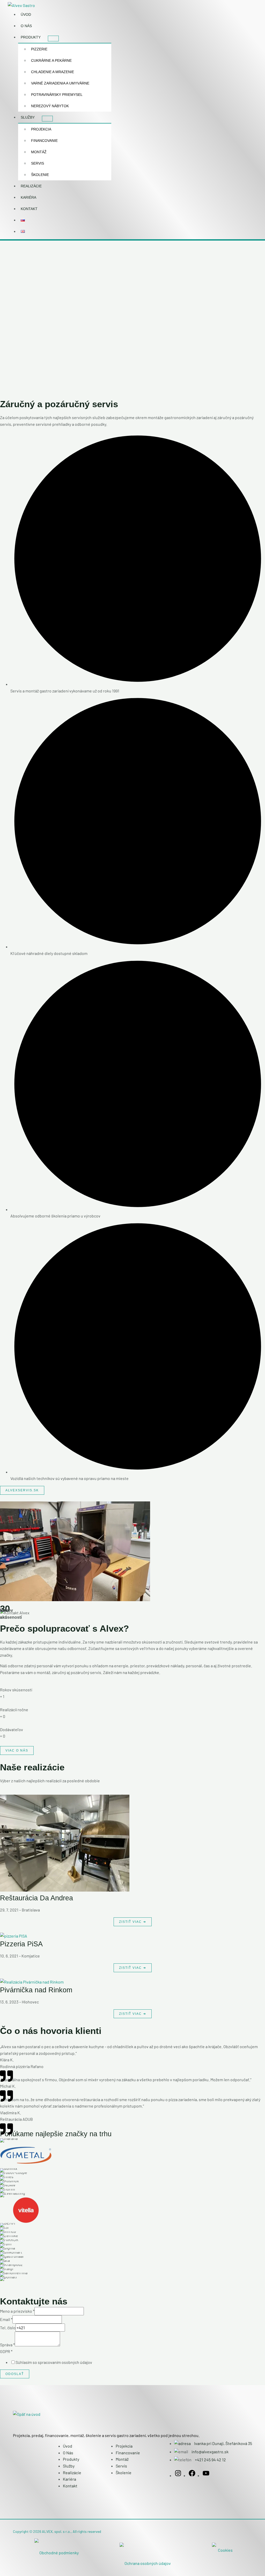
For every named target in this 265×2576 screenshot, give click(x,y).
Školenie (40, 175)
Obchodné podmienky (59, 2553)
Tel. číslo (8, 2328)
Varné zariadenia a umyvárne (60, 83)
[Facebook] (192, 2475)
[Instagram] (178, 2475)
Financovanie (44, 141)
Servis (38, 163)
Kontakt (29, 209)
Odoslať (15, 2374)
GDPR (6, 2351)
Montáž (39, 152)
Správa (7, 2345)
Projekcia (41, 129)
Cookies (225, 2550)
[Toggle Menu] (53, 38)
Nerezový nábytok (50, 106)
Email (6, 2319)
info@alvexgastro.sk (210, 2452)
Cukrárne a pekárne (51, 61)
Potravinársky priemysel (57, 95)
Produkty (31, 37)
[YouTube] (206, 2475)
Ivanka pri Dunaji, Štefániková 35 (223, 2443)
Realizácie (31, 186)
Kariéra (28, 198)
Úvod (26, 15)
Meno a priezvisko (17, 2311)
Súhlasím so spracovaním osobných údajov (54, 2362)
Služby (28, 117)
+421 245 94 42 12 (210, 2460)
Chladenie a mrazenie (53, 72)
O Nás (26, 26)
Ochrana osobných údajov (148, 2563)
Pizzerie (39, 49)
